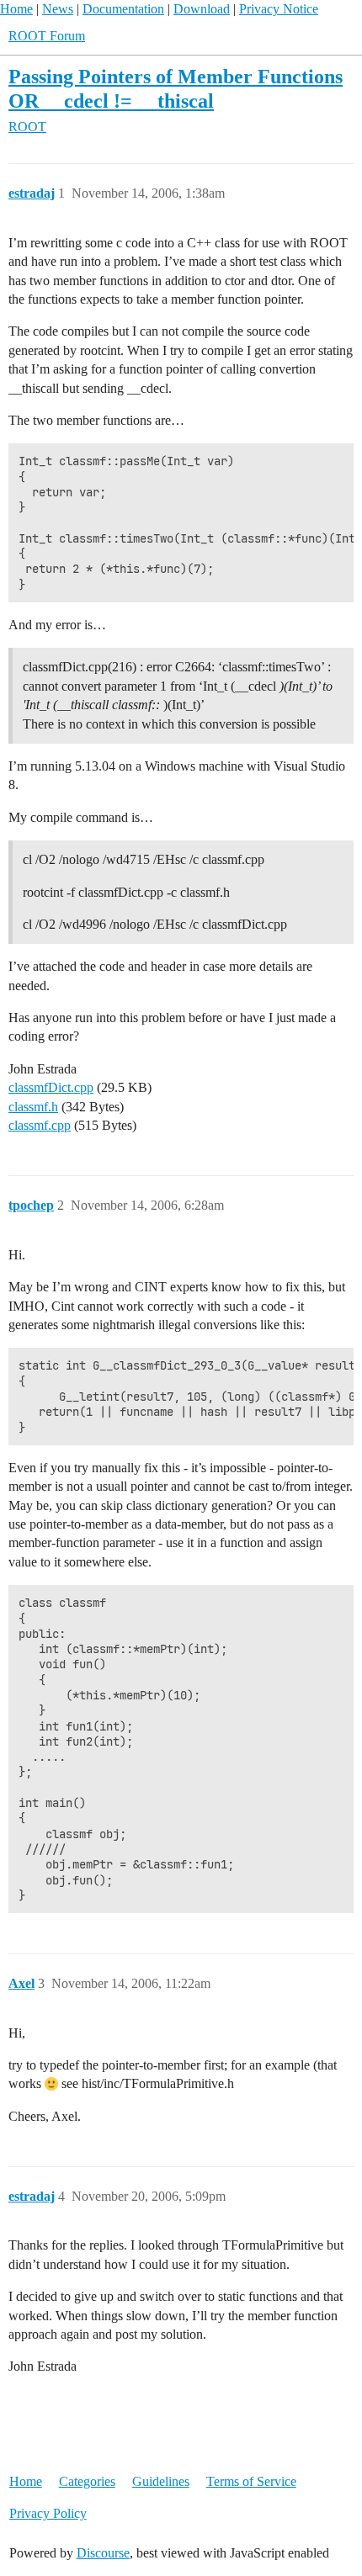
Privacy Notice (279, 9)
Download (202, 9)
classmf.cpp (40, 1125)
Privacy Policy (48, 2513)
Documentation (123, 9)
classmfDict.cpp (51, 1087)
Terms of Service (251, 2481)
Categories (87, 2481)
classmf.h (33, 1107)
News (58, 9)
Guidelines (161, 2481)
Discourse (103, 2553)
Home (16, 9)
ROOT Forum (47, 36)
